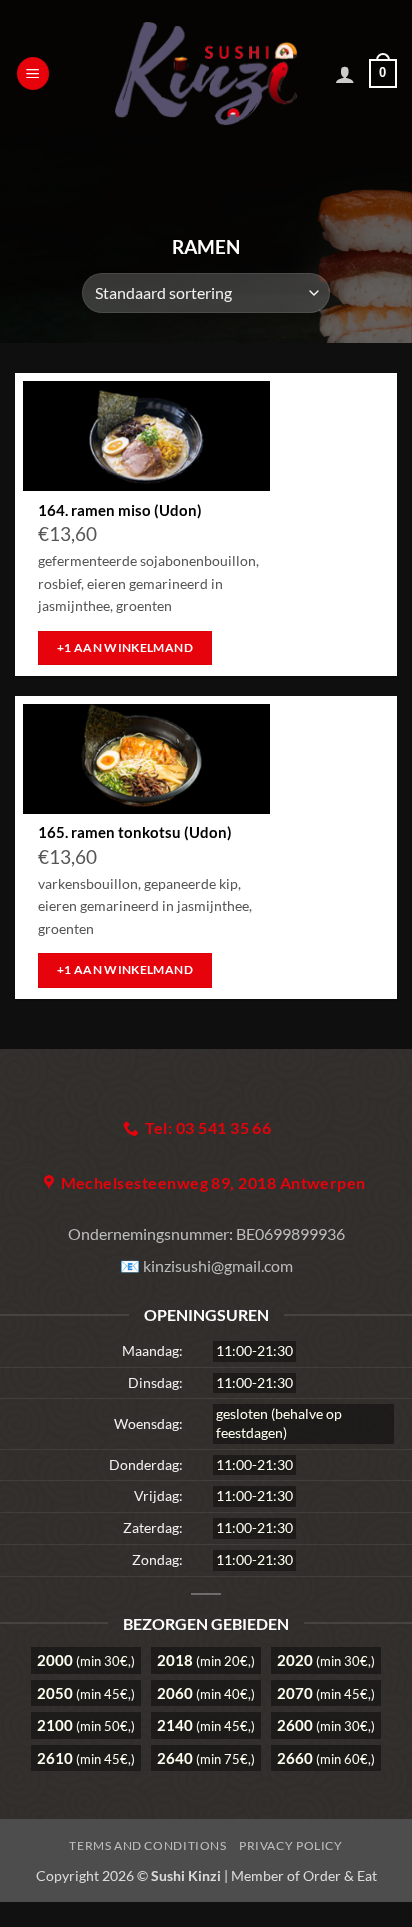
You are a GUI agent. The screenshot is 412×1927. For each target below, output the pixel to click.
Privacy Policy (291, 1845)
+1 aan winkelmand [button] (125, 647)
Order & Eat (340, 1875)
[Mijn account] (345, 74)
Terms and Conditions (147, 1845)
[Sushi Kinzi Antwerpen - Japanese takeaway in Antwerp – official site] (206, 73)
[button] (33, 73)
